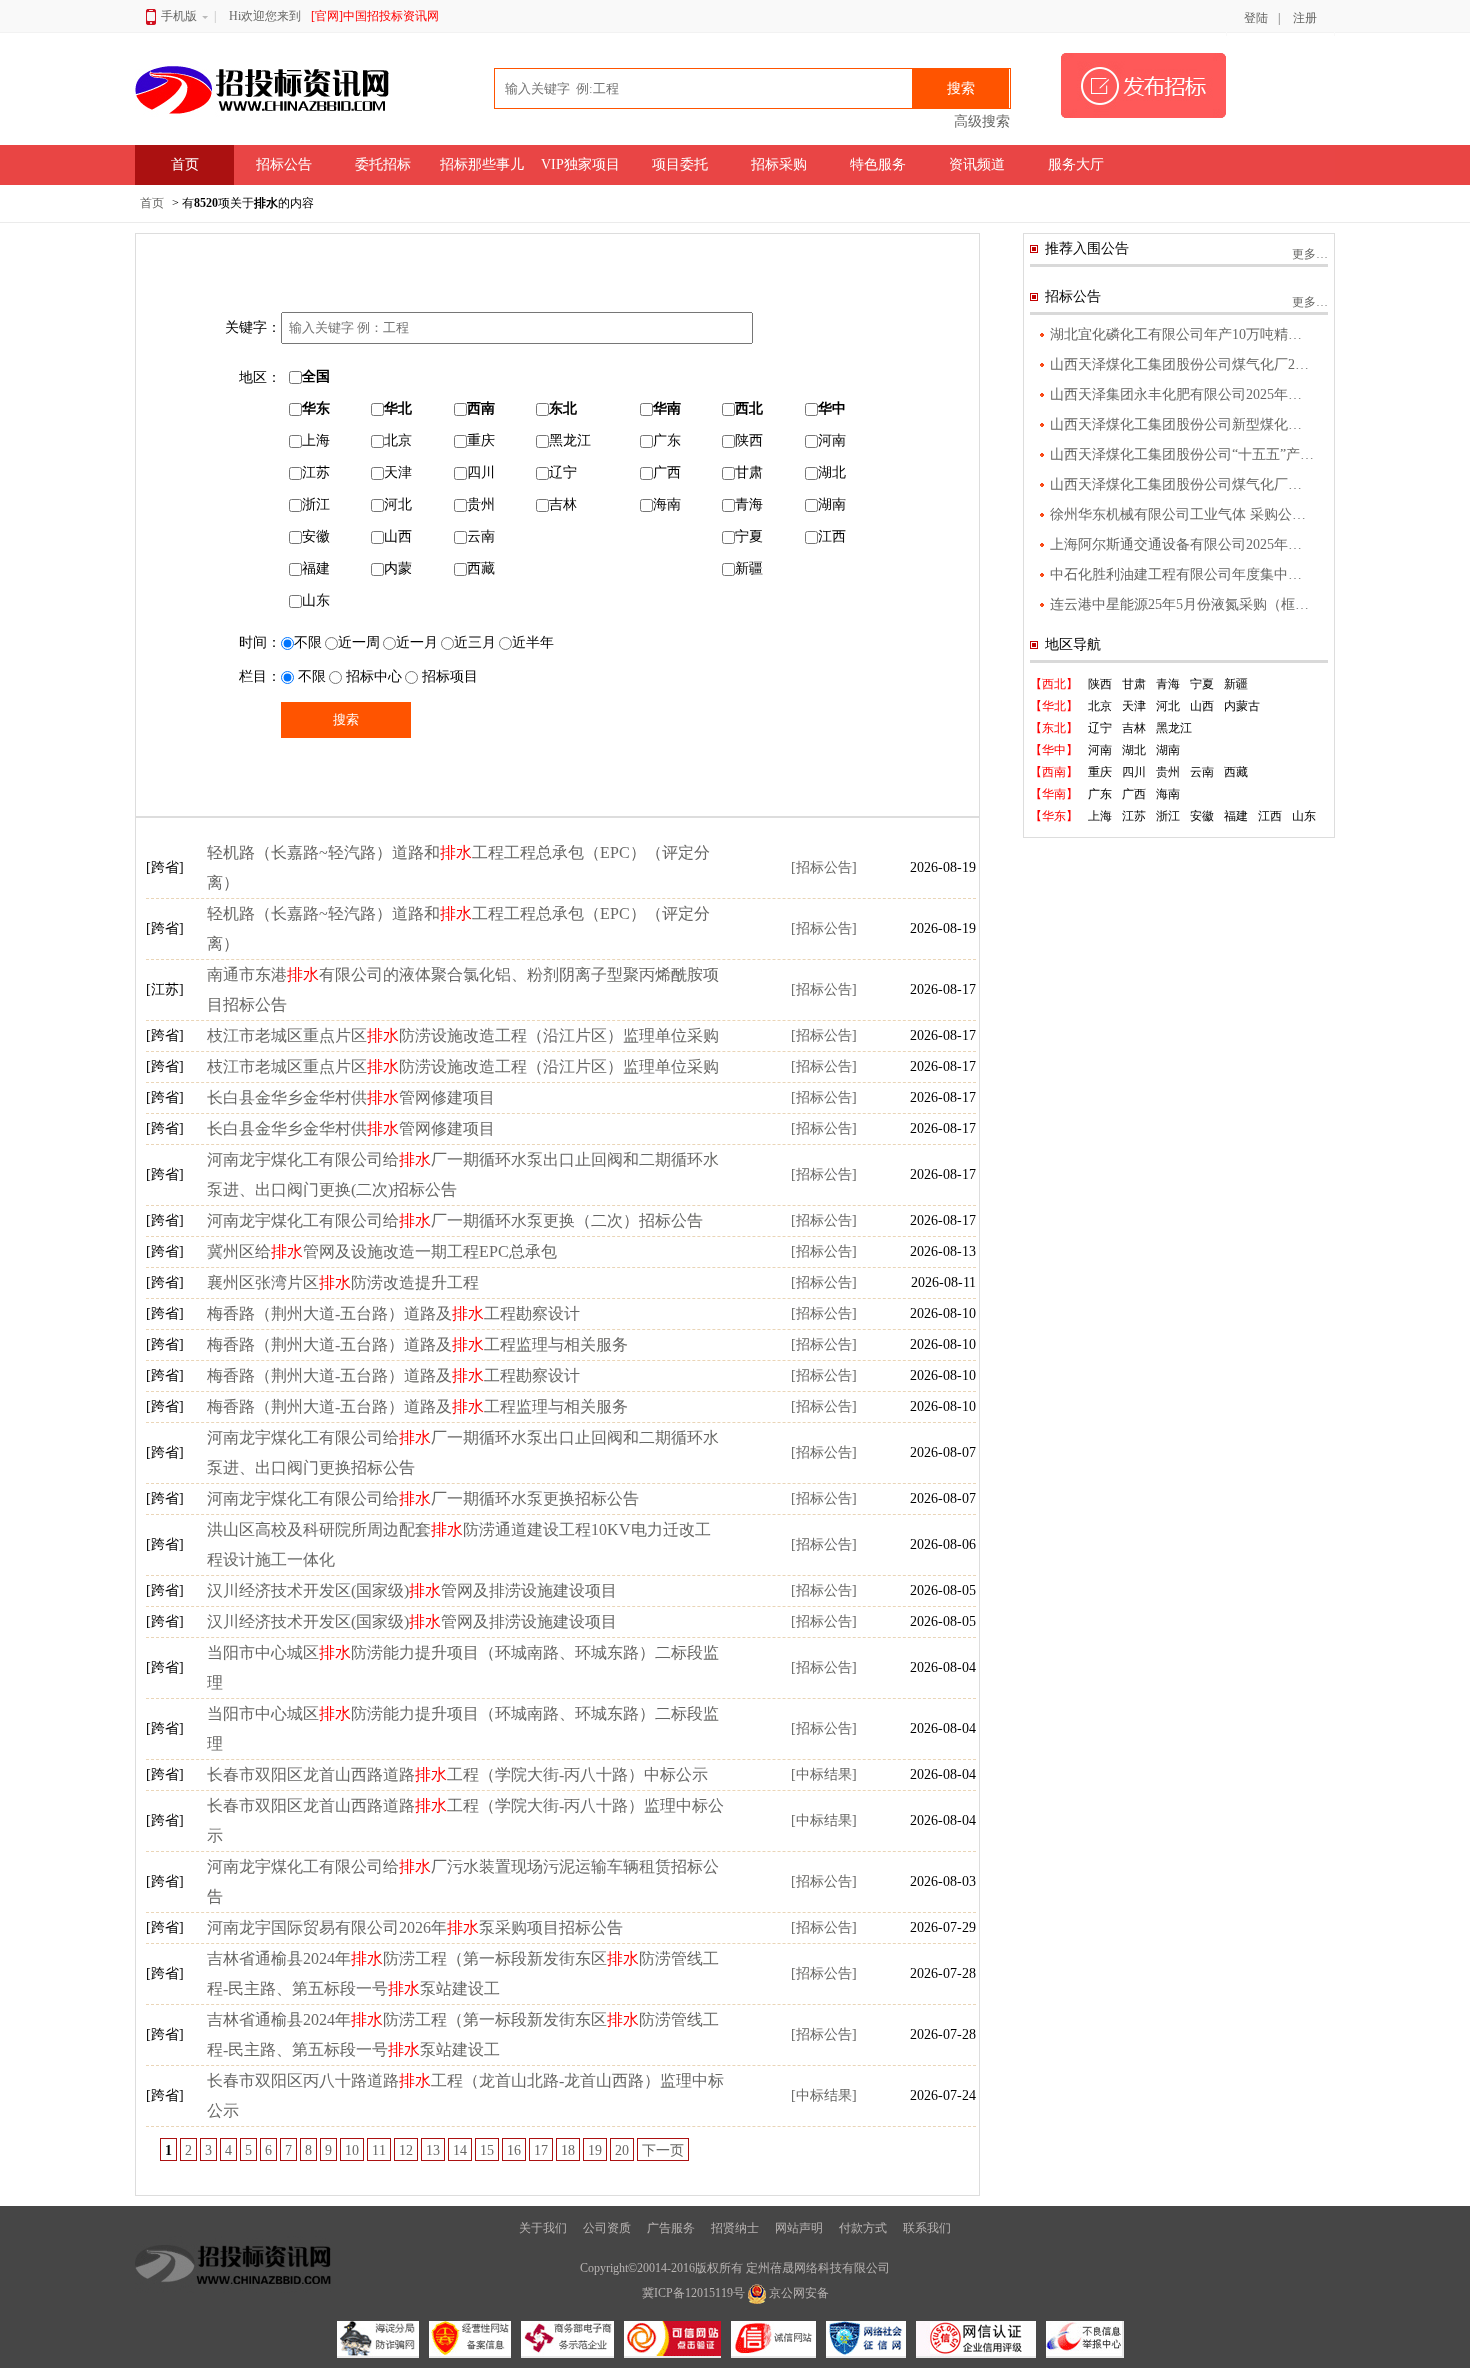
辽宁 (563, 472)
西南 (481, 408)
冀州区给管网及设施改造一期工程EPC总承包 (382, 1251)
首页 (185, 164)
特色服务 (878, 164)
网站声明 (799, 2228)
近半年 (533, 642)
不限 (308, 642)
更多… (1310, 254)
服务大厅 (1076, 164)
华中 (832, 408)
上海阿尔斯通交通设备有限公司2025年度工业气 (1182, 544)
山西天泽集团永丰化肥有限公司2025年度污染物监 (1182, 394)
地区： (260, 377)
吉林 (563, 504)
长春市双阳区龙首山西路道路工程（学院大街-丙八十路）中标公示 (457, 1774)
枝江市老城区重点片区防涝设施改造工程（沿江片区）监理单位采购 (463, 1035)
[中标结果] (824, 1774)
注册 (1305, 18)
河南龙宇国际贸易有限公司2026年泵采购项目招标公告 (415, 1927)
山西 (398, 536)
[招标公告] (824, 867)
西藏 (481, 568)
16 (514, 2150)
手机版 (179, 16)
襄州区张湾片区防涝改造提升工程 (343, 1282)
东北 (563, 408)
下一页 (663, 2150)
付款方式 (863, 2228)
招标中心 (372, 676)
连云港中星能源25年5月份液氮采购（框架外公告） (1182, 604)
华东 (316, 408)
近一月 (417, 642)
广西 (667, 472)
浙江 (316, 504)
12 (406, 2150)
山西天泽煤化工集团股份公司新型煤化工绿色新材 (1182, 424)
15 (487, 2150)
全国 (316, 376)
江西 (832, 536)
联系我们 (927, 2228)
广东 (667, 440)
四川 (481, 472)
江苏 (316, 472)
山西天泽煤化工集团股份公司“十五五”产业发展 (1182, 454)
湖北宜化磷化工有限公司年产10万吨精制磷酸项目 (1182, 334)
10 (352, 2150)
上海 (316, 440)
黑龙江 (570, 440)
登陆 (1256, 18)
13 (433, 2150)
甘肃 (749, 472)
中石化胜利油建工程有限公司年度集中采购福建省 (1182, 574)
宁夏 (749, 536)
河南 (832, 440)
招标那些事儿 (482, 164)
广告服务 (671, 2228)
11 (379, 2150)
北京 (398, 440)
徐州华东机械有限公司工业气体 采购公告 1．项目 (1182, 514)
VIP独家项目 (580, 164)
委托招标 (383, 164)
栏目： (260, 676)
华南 (667, 408)
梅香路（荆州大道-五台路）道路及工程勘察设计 (393, 1313)
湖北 (832, 472)
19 (595, 2150)
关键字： (253, 327)
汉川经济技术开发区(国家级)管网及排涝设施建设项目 (412, 1590)
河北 (398, 504)
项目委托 (680, 164)
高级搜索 (982, 121)
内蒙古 (1242, 706)
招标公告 (284, 164)
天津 (398, 472)
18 (568, 2150)
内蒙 (398, 568)
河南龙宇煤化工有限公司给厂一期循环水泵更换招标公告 (423, 1498)
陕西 (749, 440)
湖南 (832, 504)
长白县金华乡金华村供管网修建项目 (351, 1097)
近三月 (475, 642)
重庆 (481, 440)
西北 (749, 408)
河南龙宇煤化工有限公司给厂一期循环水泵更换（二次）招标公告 (455, 1220)
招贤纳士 (735, 2228)
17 (541, 2150)
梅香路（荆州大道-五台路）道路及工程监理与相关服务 (417, 1344)
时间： (260, 642)
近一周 (359, 642)
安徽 (316, 536)
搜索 (961, 88)
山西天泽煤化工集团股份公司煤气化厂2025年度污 (1182, 364)
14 (460, 2150)
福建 (316, 568)
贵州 (481, 504)
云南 (481, 536)
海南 (667, 504)
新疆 (749, 568)
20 (622, 2150)
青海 (749, 504)
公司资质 (607, 2228)
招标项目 (448, 676)
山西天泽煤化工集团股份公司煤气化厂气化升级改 (1182, 484)
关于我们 (543, 2228)
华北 (398, 408)
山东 (316, 600)
